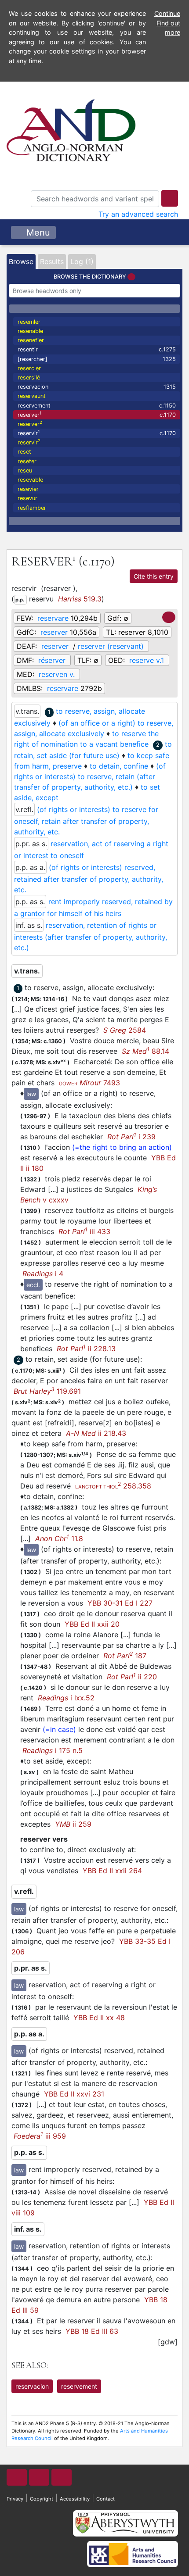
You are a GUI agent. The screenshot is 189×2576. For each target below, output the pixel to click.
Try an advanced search (138, 214)
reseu (25, 470)
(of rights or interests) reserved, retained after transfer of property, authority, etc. (89, 878)
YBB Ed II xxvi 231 (74, 2094)
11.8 (59, 1538)
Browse (21, 261)
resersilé (29, 377)
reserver (97, 414)
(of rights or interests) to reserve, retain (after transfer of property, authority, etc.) (90, 776)
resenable (30, 331)
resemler (29, 322)
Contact (105, 2499)
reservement (97, 406)
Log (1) (82, 261)
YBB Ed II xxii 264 (112, 1871)
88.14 (145, 1051)
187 (125, 1656)
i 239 (131, 1137)
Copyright (42, 2499)
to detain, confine (119, 766)
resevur (27, 498)
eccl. (33, 1285)
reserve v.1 (147, 660)
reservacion (97, 387)
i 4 (43, 1274)
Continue (167, 13)
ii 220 (132, 1677)
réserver (52, 660)
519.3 (80, 599)
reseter (27, 461)
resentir (97, 349)
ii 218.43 (96, 1433)
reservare (53, 618)
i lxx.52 (66, 1698)
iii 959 (40, 2136)
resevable (30, 480)
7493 (89, 1083)
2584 (125, 1030)
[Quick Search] (170, 198)
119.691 (47, 1391)
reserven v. (57, 674)
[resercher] (97, 359)
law (31, 1094)
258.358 (113, 1486)
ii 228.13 (86, 1349)
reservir (97, 433)
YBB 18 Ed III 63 (92, 2331)
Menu (37, 233)
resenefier (31, 340)
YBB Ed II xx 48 (99, 2018)
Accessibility (75, 2499)
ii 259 (73, 1824)
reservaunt (32, 396)
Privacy (15, 2499)
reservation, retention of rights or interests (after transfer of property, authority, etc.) (91, 936)
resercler (29, 368)
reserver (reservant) (111, 646)
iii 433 (84, 1231)
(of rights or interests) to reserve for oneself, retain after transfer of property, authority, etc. (86, 821)
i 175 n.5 (53, 1750)
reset (24, 452)
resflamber (32, 508)
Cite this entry (154, 576)
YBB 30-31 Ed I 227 (120, 1603)
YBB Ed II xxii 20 (92, 1624)
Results (52, 261)
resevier (28, 489)
